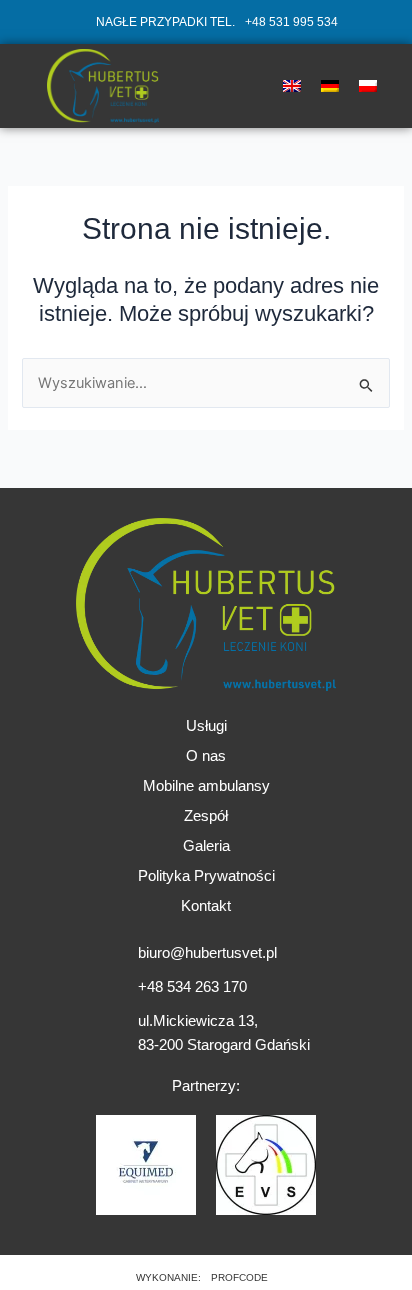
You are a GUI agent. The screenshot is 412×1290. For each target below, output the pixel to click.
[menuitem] (292, 86)
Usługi (206, 726)
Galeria (206, 846)
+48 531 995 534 (291, 21)
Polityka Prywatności (206, 876)
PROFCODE (239, 1277)
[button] (227, 85)
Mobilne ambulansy (206, 786)
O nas (206, 756)
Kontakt (206, 906)
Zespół (206, 816)
